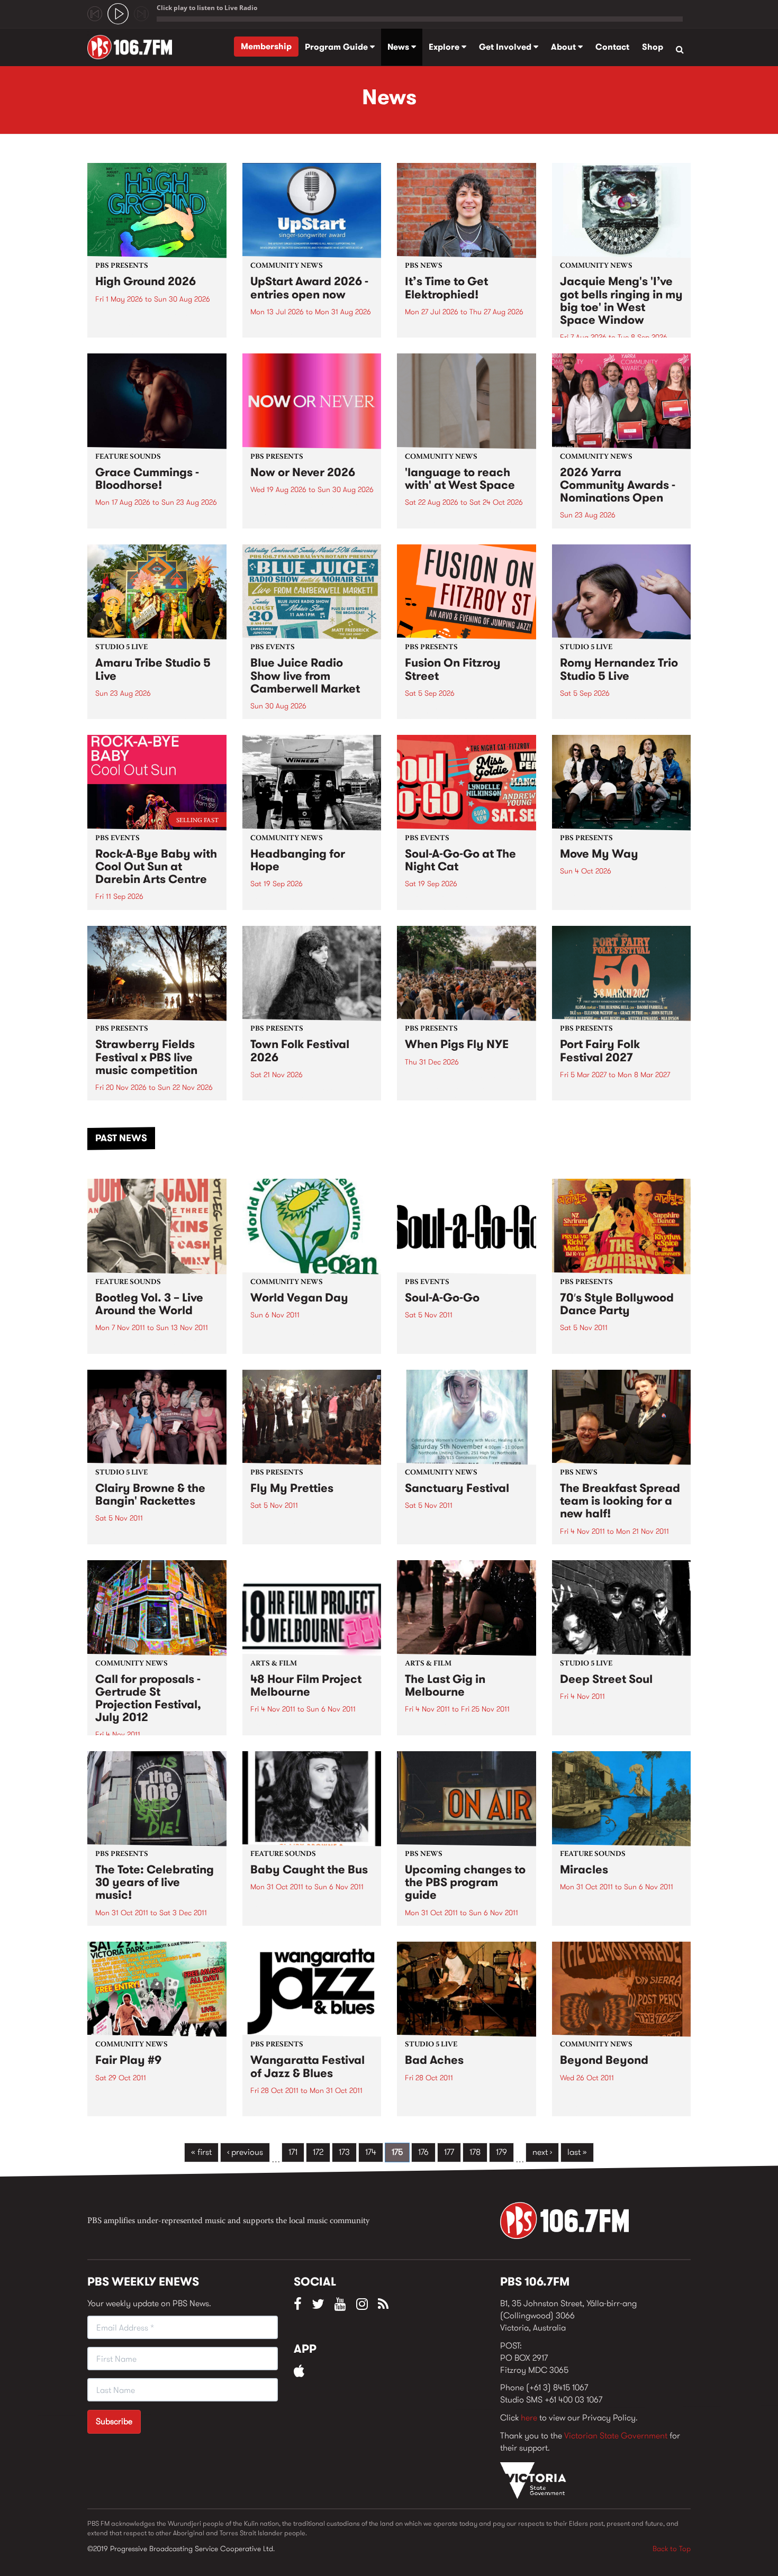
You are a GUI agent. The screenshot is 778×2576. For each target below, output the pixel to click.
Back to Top (672, 2548)
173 (344, 2152)
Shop (653, 47)
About (564, 47)
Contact (612, 47)
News (399, 47)
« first (201, 2152)
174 (371, 2152)
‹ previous (245, 2152)
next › (542, 2152)
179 (501, 2152)
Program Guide (337, 47)
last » (577, 2152)
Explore (445, 47)
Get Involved (506, 47)
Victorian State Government (616, 2436)
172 (318, 2152)
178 (475, 2152)
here (529, 2418)
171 (293, 2152)
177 (449, 2152)
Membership (266, 46)
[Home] (134, 47)
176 (423, 2152)
